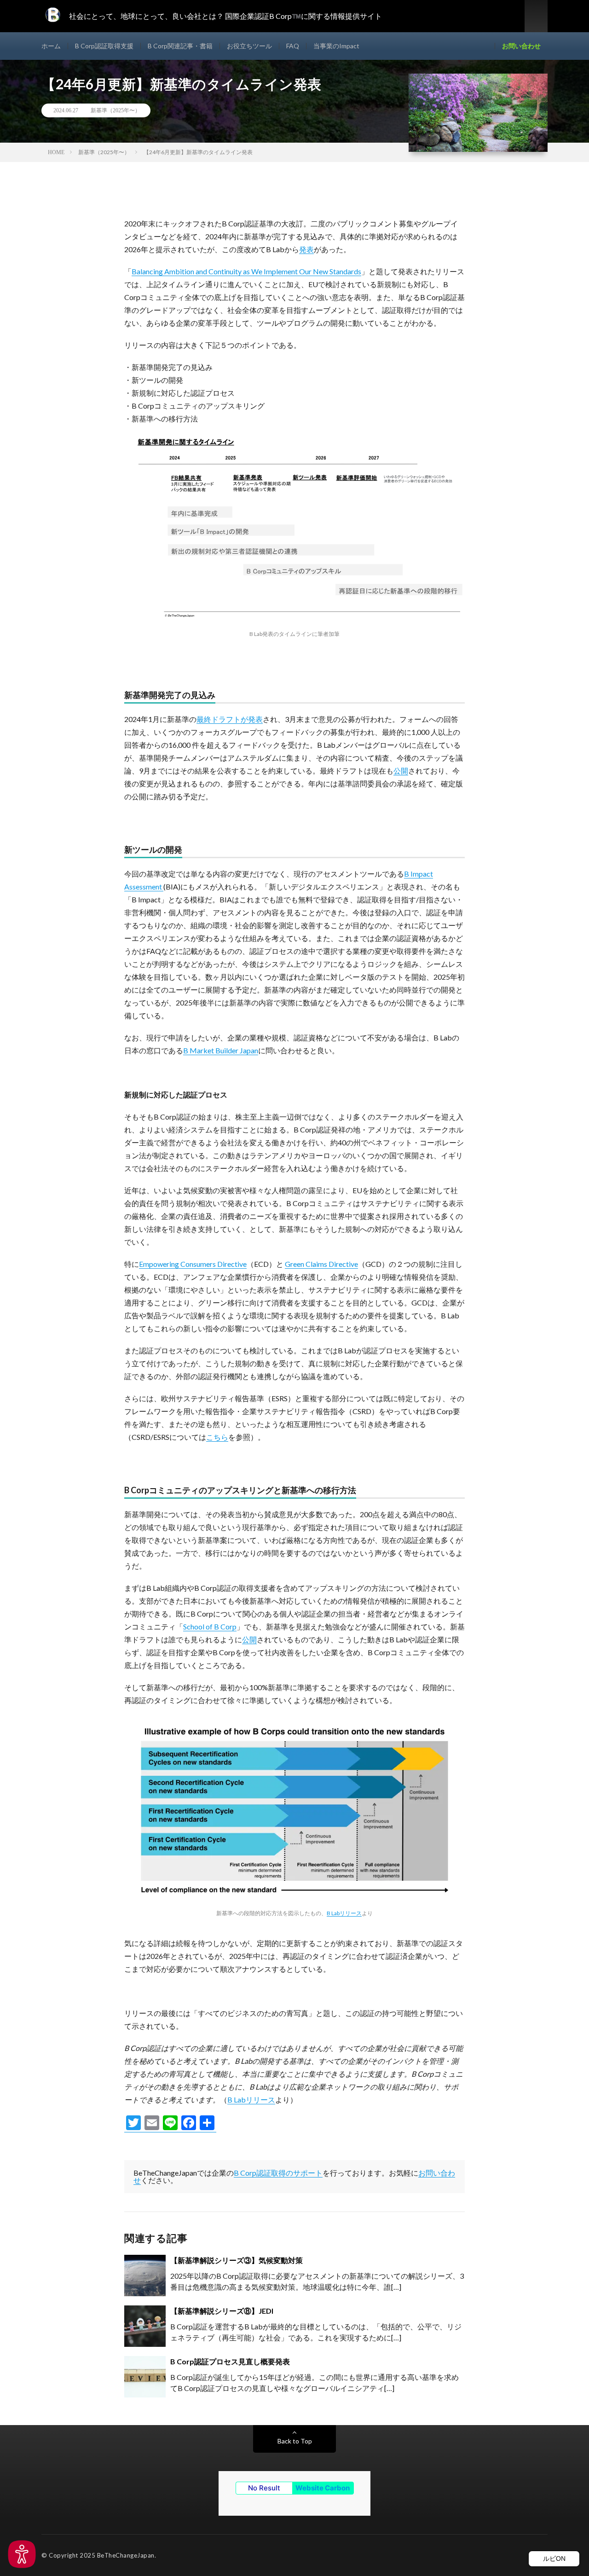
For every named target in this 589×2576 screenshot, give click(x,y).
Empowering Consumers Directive (193, 1264)
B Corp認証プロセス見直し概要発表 (230, 2361)
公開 (401, 771)
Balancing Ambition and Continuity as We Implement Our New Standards (246, 271)
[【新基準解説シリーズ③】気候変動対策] (145, 2276)
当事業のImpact (336, 46)
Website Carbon (323, 2488)
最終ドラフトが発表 (230, 719)
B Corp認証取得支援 (104, 46)
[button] (22, 2554)
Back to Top (295, 2441)
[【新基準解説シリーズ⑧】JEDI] (145, 2326)
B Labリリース (344, 1913)
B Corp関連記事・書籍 (180, 46)
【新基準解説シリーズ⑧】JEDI (222, 2311)
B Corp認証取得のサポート (278, 2173)
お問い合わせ (521, 46)
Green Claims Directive (321, 1264)
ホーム (51, 46)
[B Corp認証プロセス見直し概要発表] (145, 2377)
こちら (217, 1437)
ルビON (554, 2559)
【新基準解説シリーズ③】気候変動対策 (237, 2260)
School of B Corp (210, 1626)
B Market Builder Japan (221, 1050)
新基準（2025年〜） (115, 110)
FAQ (293, 46)
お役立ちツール (249, 46)
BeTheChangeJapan (126, 2555)
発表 (306, 249)
